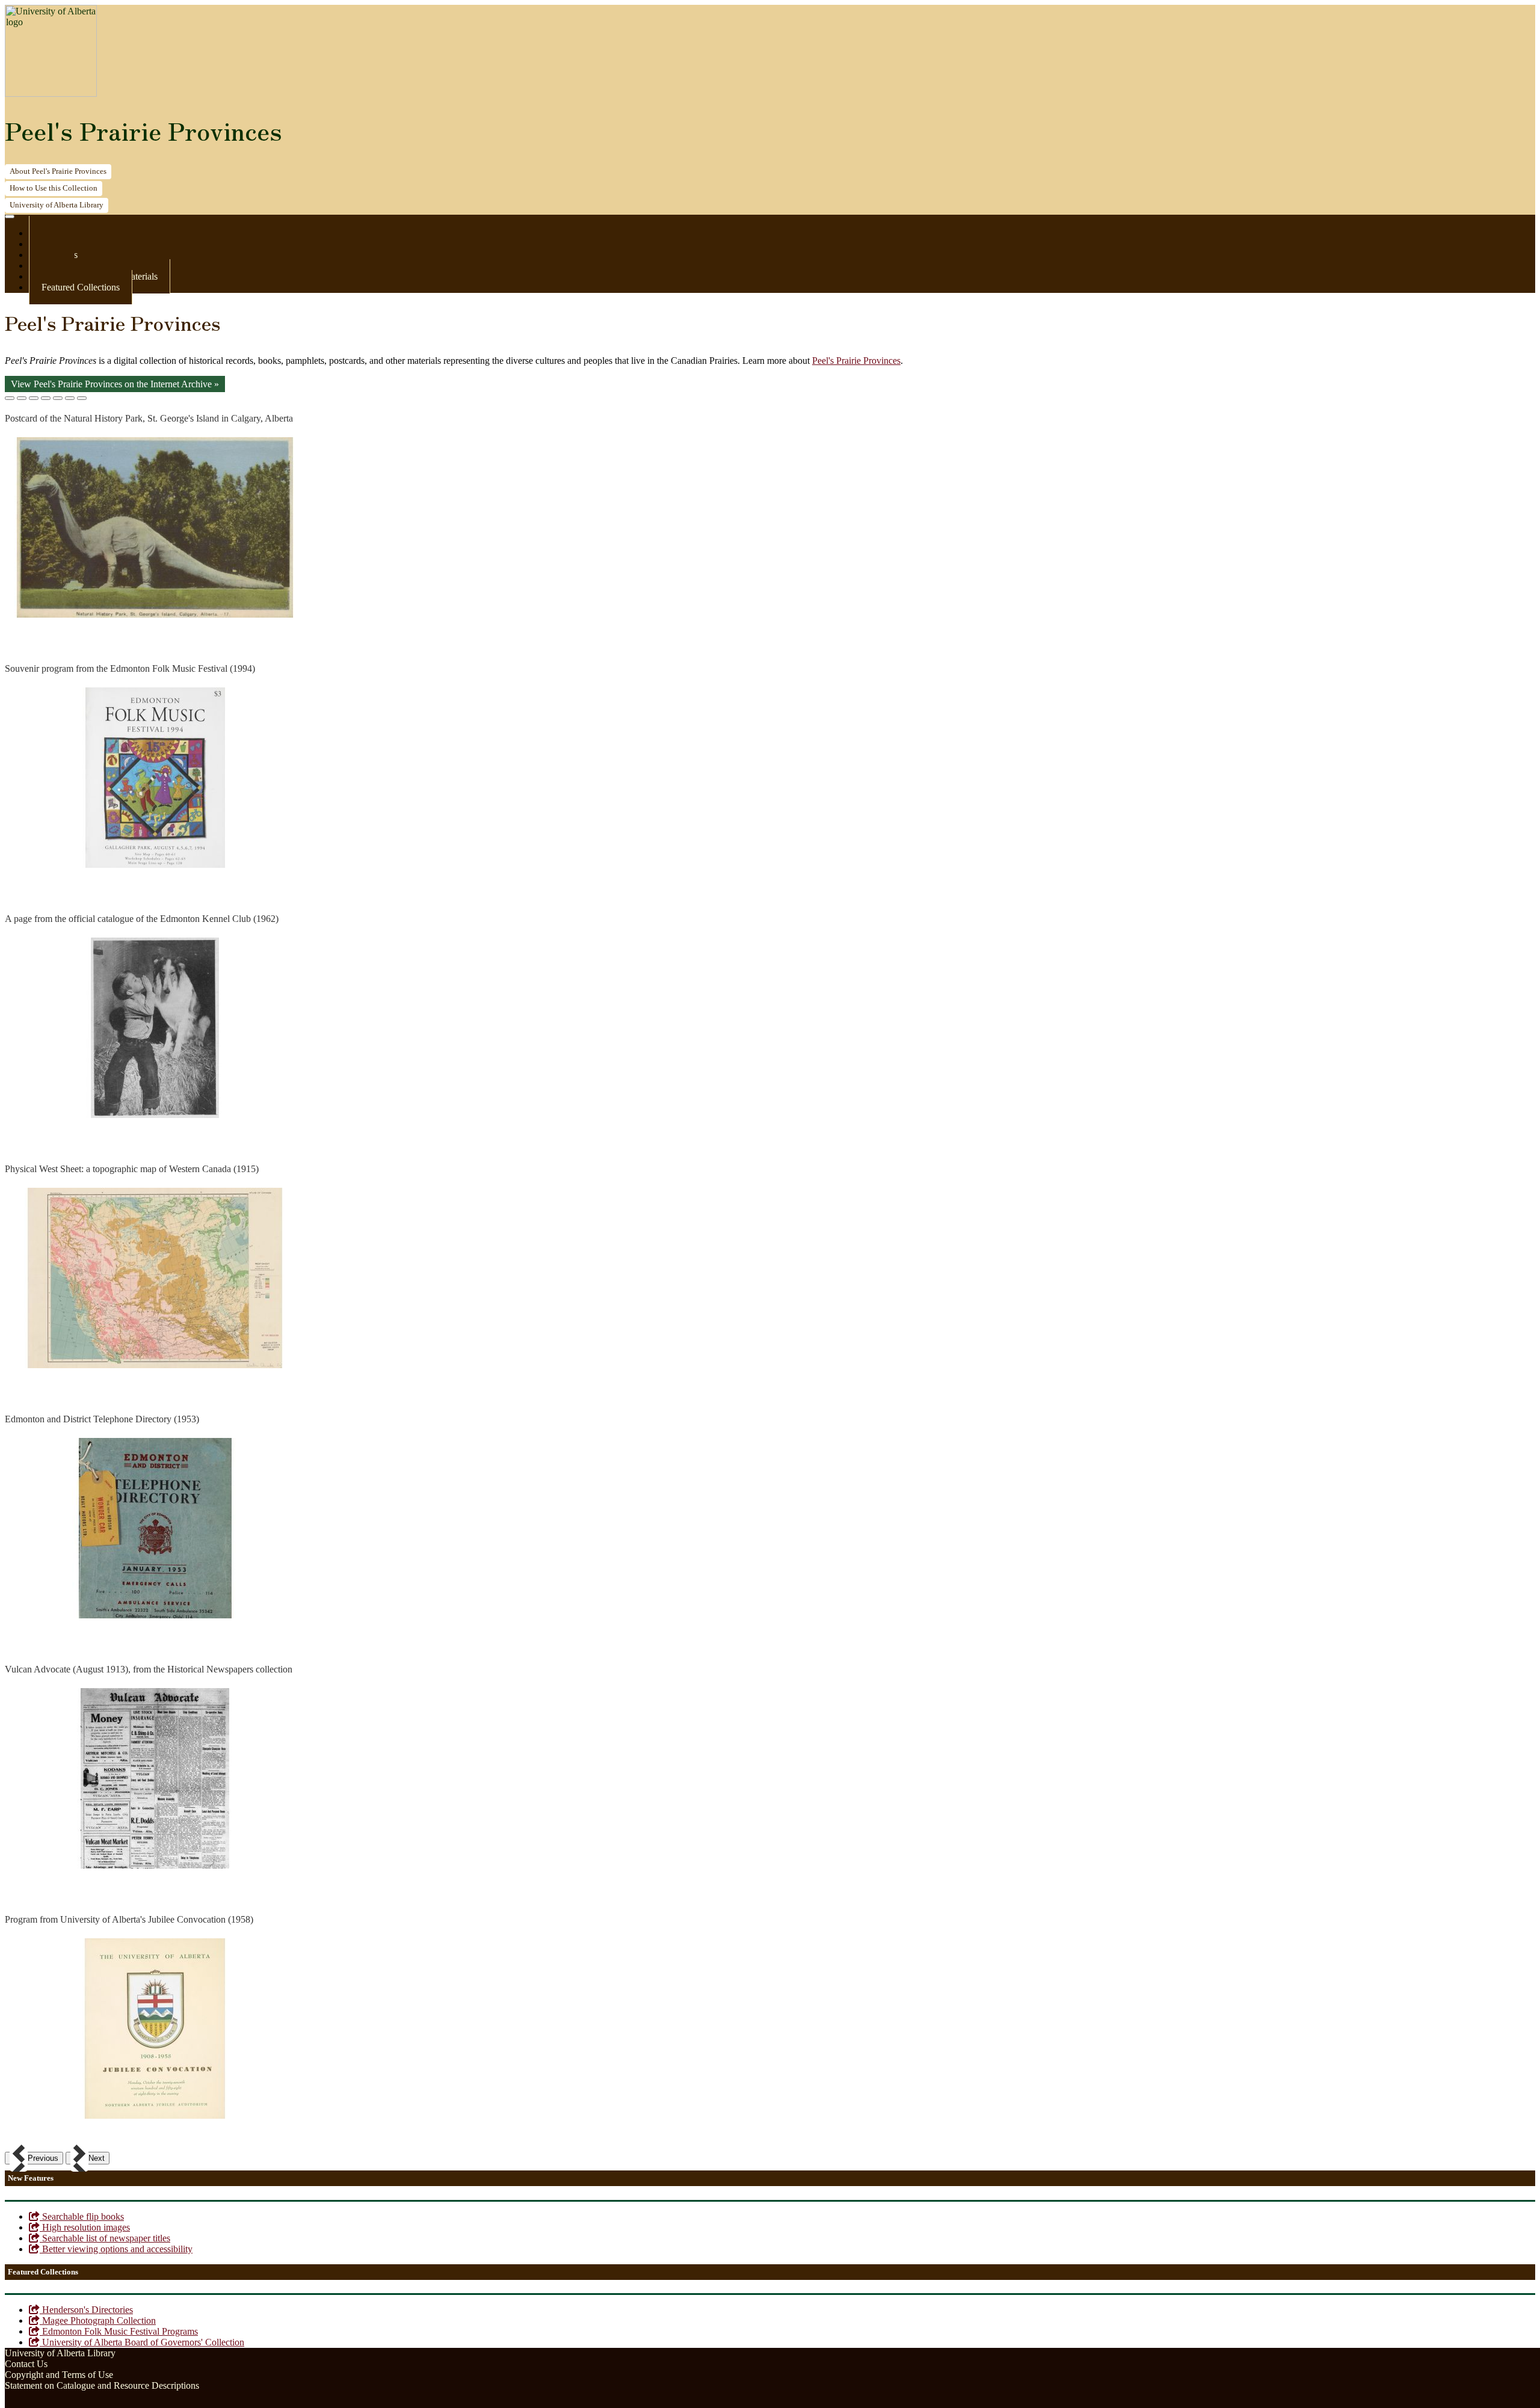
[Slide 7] (82, 398)
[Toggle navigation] (10, 217)
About (58, 171)
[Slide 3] (34, 398)
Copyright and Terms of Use (59, 2375)
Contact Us (26, 2364)
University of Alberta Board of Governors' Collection (142, 2342)
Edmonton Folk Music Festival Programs (119, 2331)
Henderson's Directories (86, 2310)
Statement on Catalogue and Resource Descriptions (102, 2385)
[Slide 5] (58, 398)
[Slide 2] (22, 398)
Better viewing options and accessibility (116, 2249)
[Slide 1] (10, 398)
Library (57, 205)
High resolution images (85, 2227)
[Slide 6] (70, 398)
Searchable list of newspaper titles (105, 2238)
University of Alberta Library (60, 2353)
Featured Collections (81, 287)
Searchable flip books (82, 2216)
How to (54, 188)
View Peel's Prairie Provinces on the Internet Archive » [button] (115, 384)
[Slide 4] (46, 398)
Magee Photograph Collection (98, 2320)
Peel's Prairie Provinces (143, 131)
